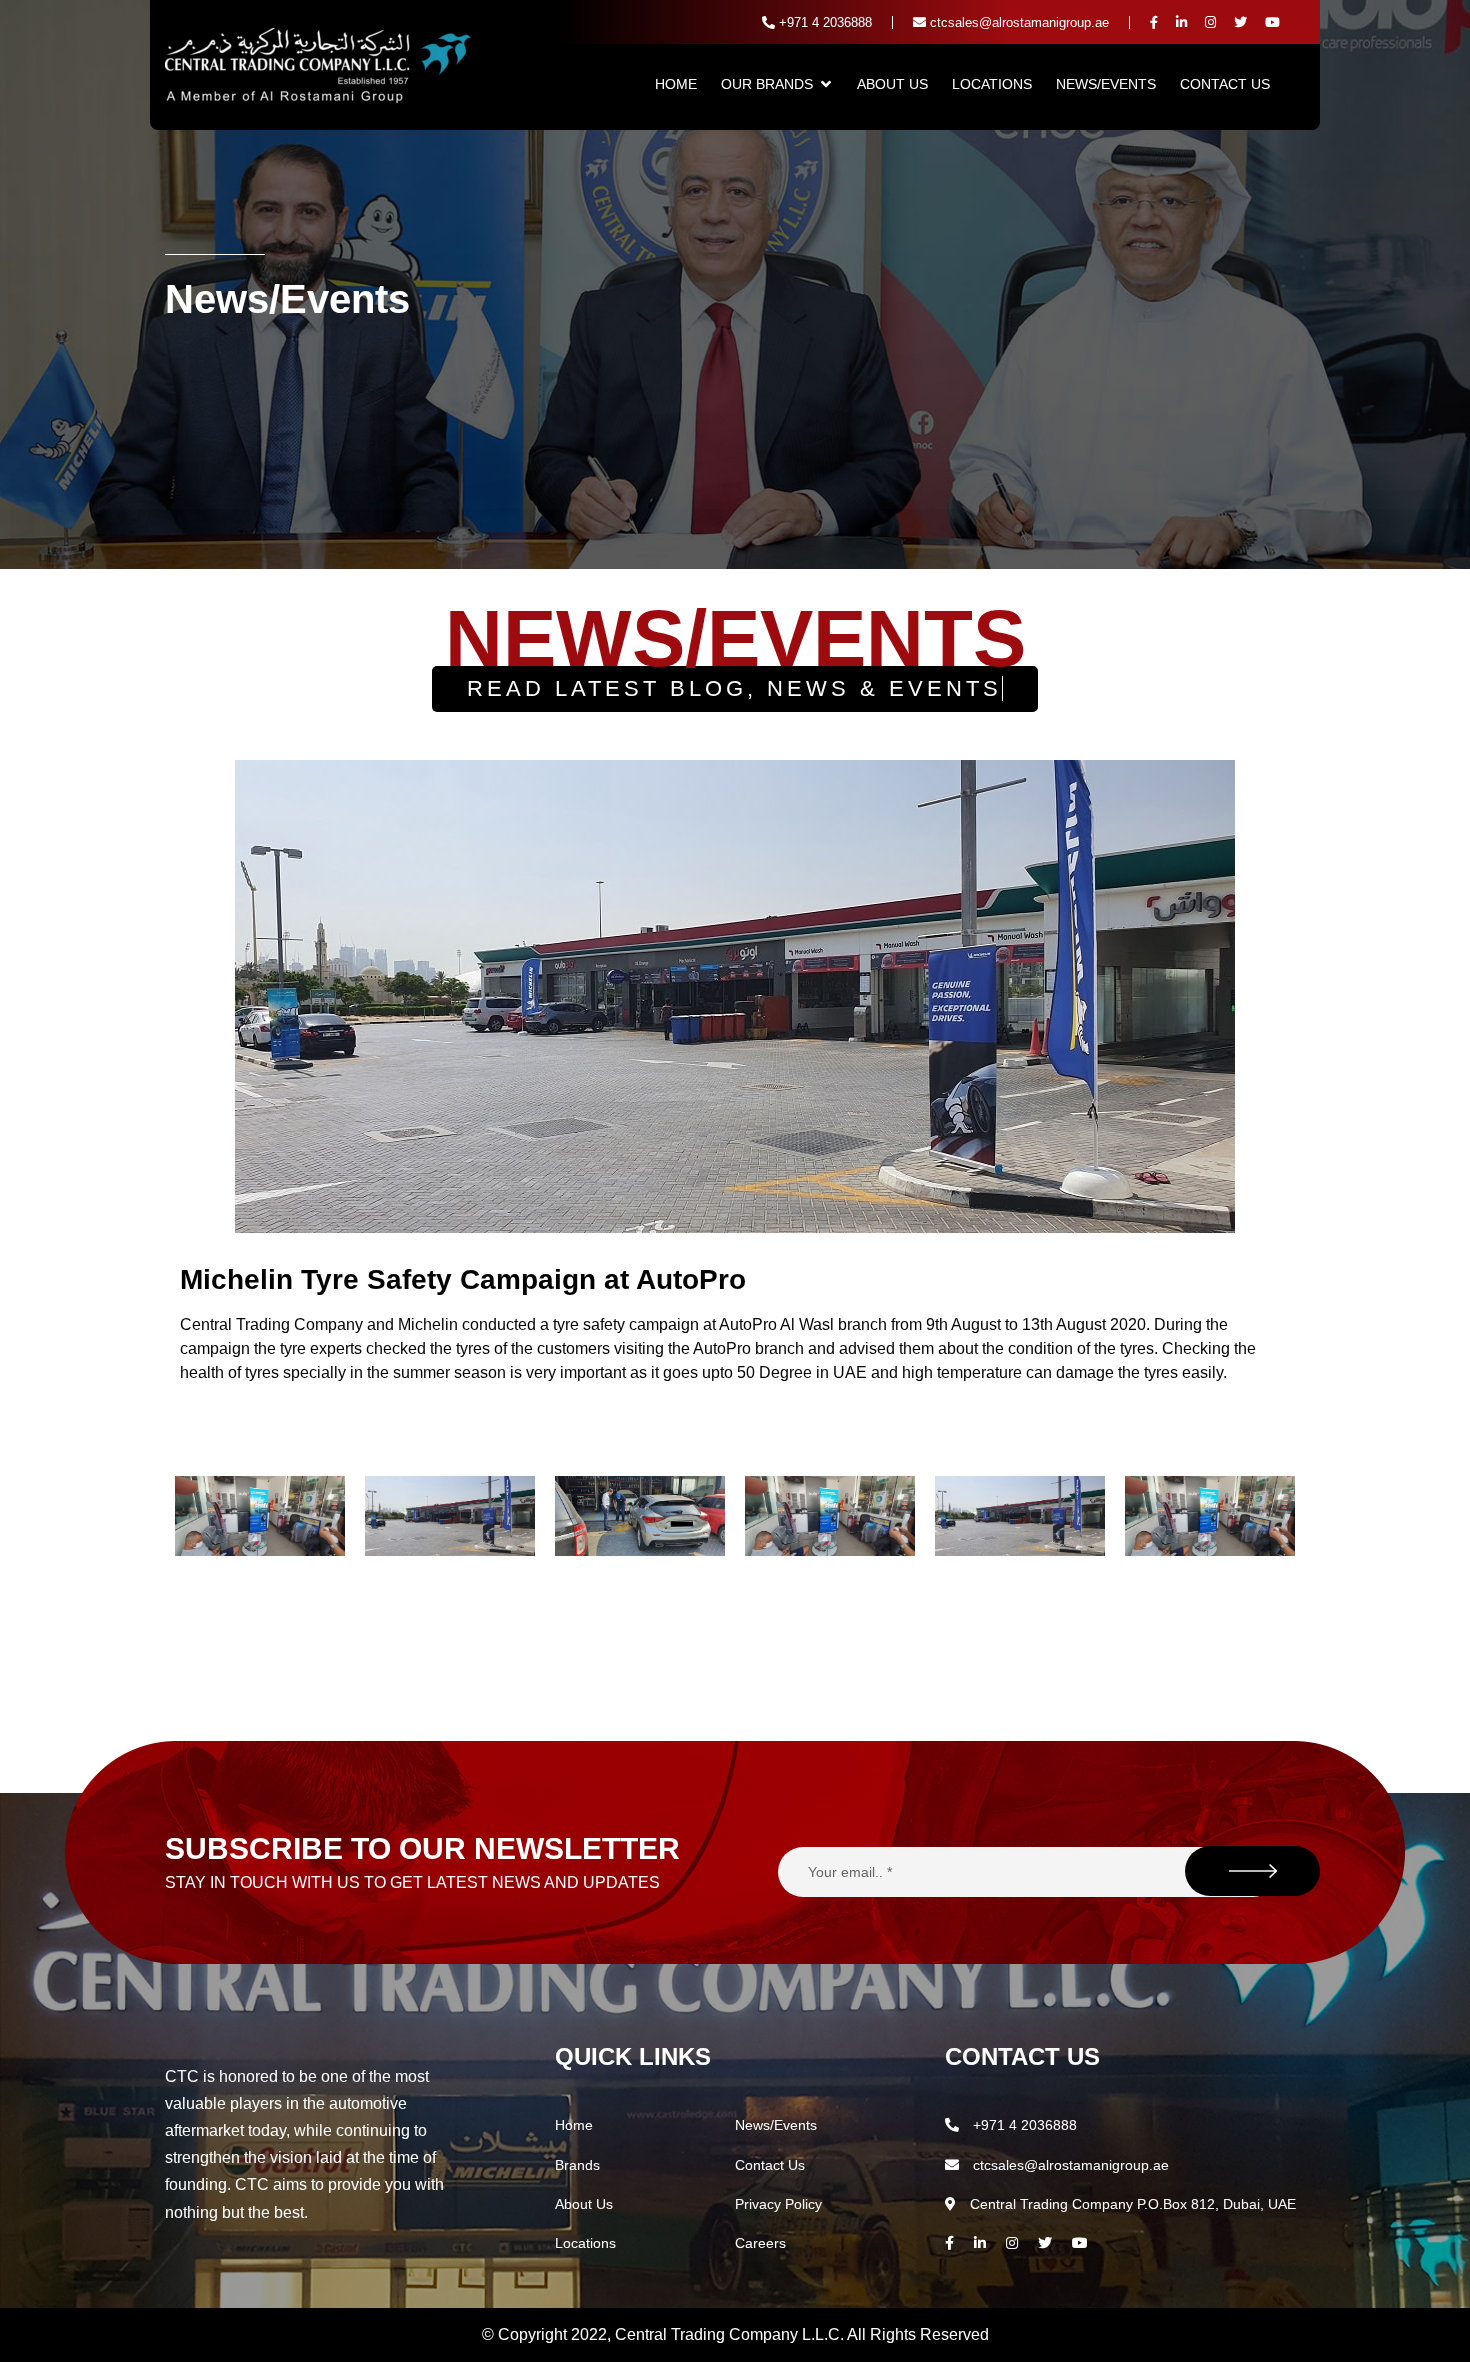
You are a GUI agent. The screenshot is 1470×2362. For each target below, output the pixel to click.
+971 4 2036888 (823, 22)
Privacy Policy (778, 2204)
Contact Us (1225, 84)
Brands (577, 2165)
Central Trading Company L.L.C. (731, 2334)
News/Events (1106, 84)
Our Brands (767, 84)
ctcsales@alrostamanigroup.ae (1017, 22)
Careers (760, 2243)
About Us (892, 84)
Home (676, 84)
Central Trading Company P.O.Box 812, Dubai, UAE (1131, 2204)
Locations (992, 84)
